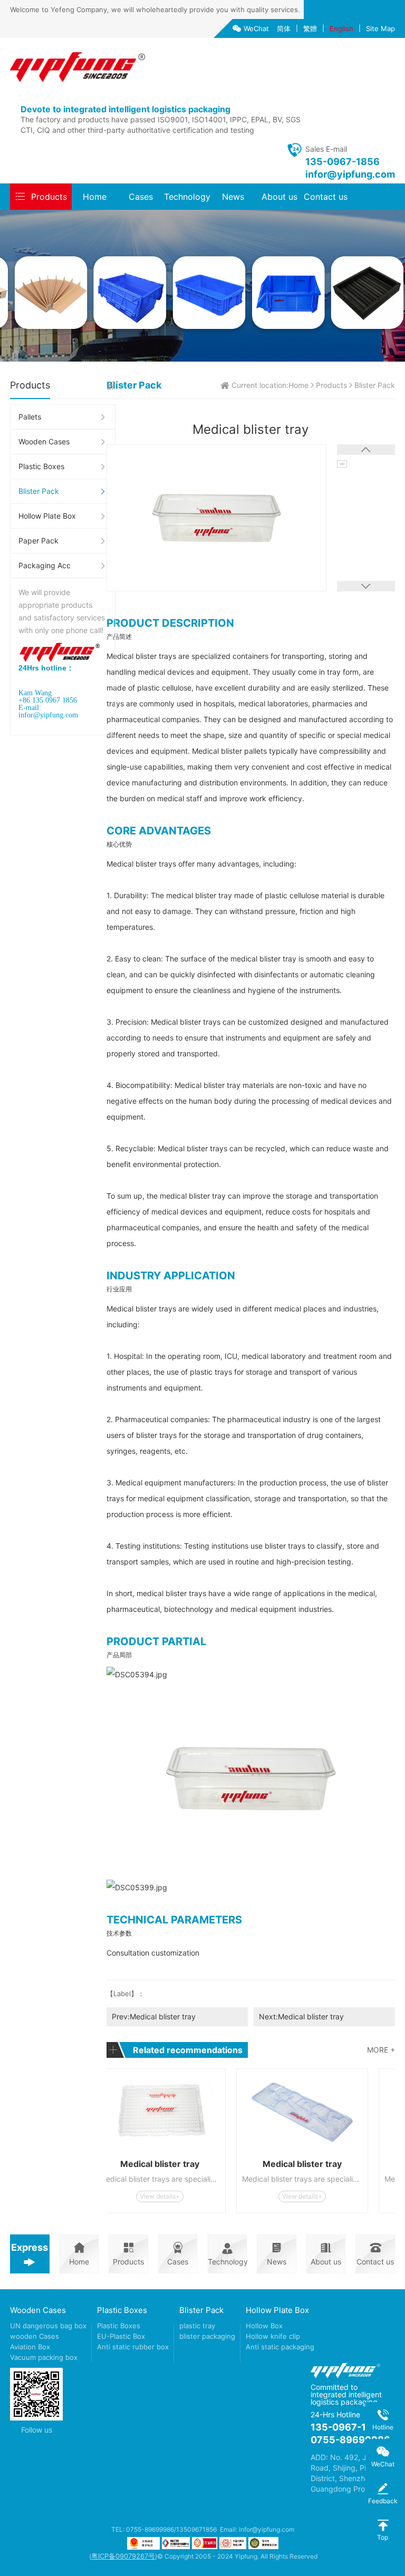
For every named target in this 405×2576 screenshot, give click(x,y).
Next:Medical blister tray (301, 2016)
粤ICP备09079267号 (123, 2556)
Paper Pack (38, 541)
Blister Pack (39, 491)
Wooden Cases (44, 441)
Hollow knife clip (273, 2336)
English (341, 28)
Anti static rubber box (133, 2347)
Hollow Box (264, 2326)
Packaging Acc (45, 565)
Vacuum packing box (44, 2357)
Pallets (30, 417)
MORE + (381, 2050)
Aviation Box (30, 2347)
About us (279, 197)
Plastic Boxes (41, 466)
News (233, 197)
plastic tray (197, 2326)
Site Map (380, 28)
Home (95, 197)
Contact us (326, 197)
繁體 (310, 28)
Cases (141, 197)
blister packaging (207, 2336)
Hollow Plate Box (47, 516)
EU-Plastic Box (121, 2336)
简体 (284, 28)
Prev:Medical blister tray (154, 2016)
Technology (187, 197)
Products (49, 197)
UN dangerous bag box (48, 2326)
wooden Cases (35, 2336)
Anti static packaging (280, 2347)
